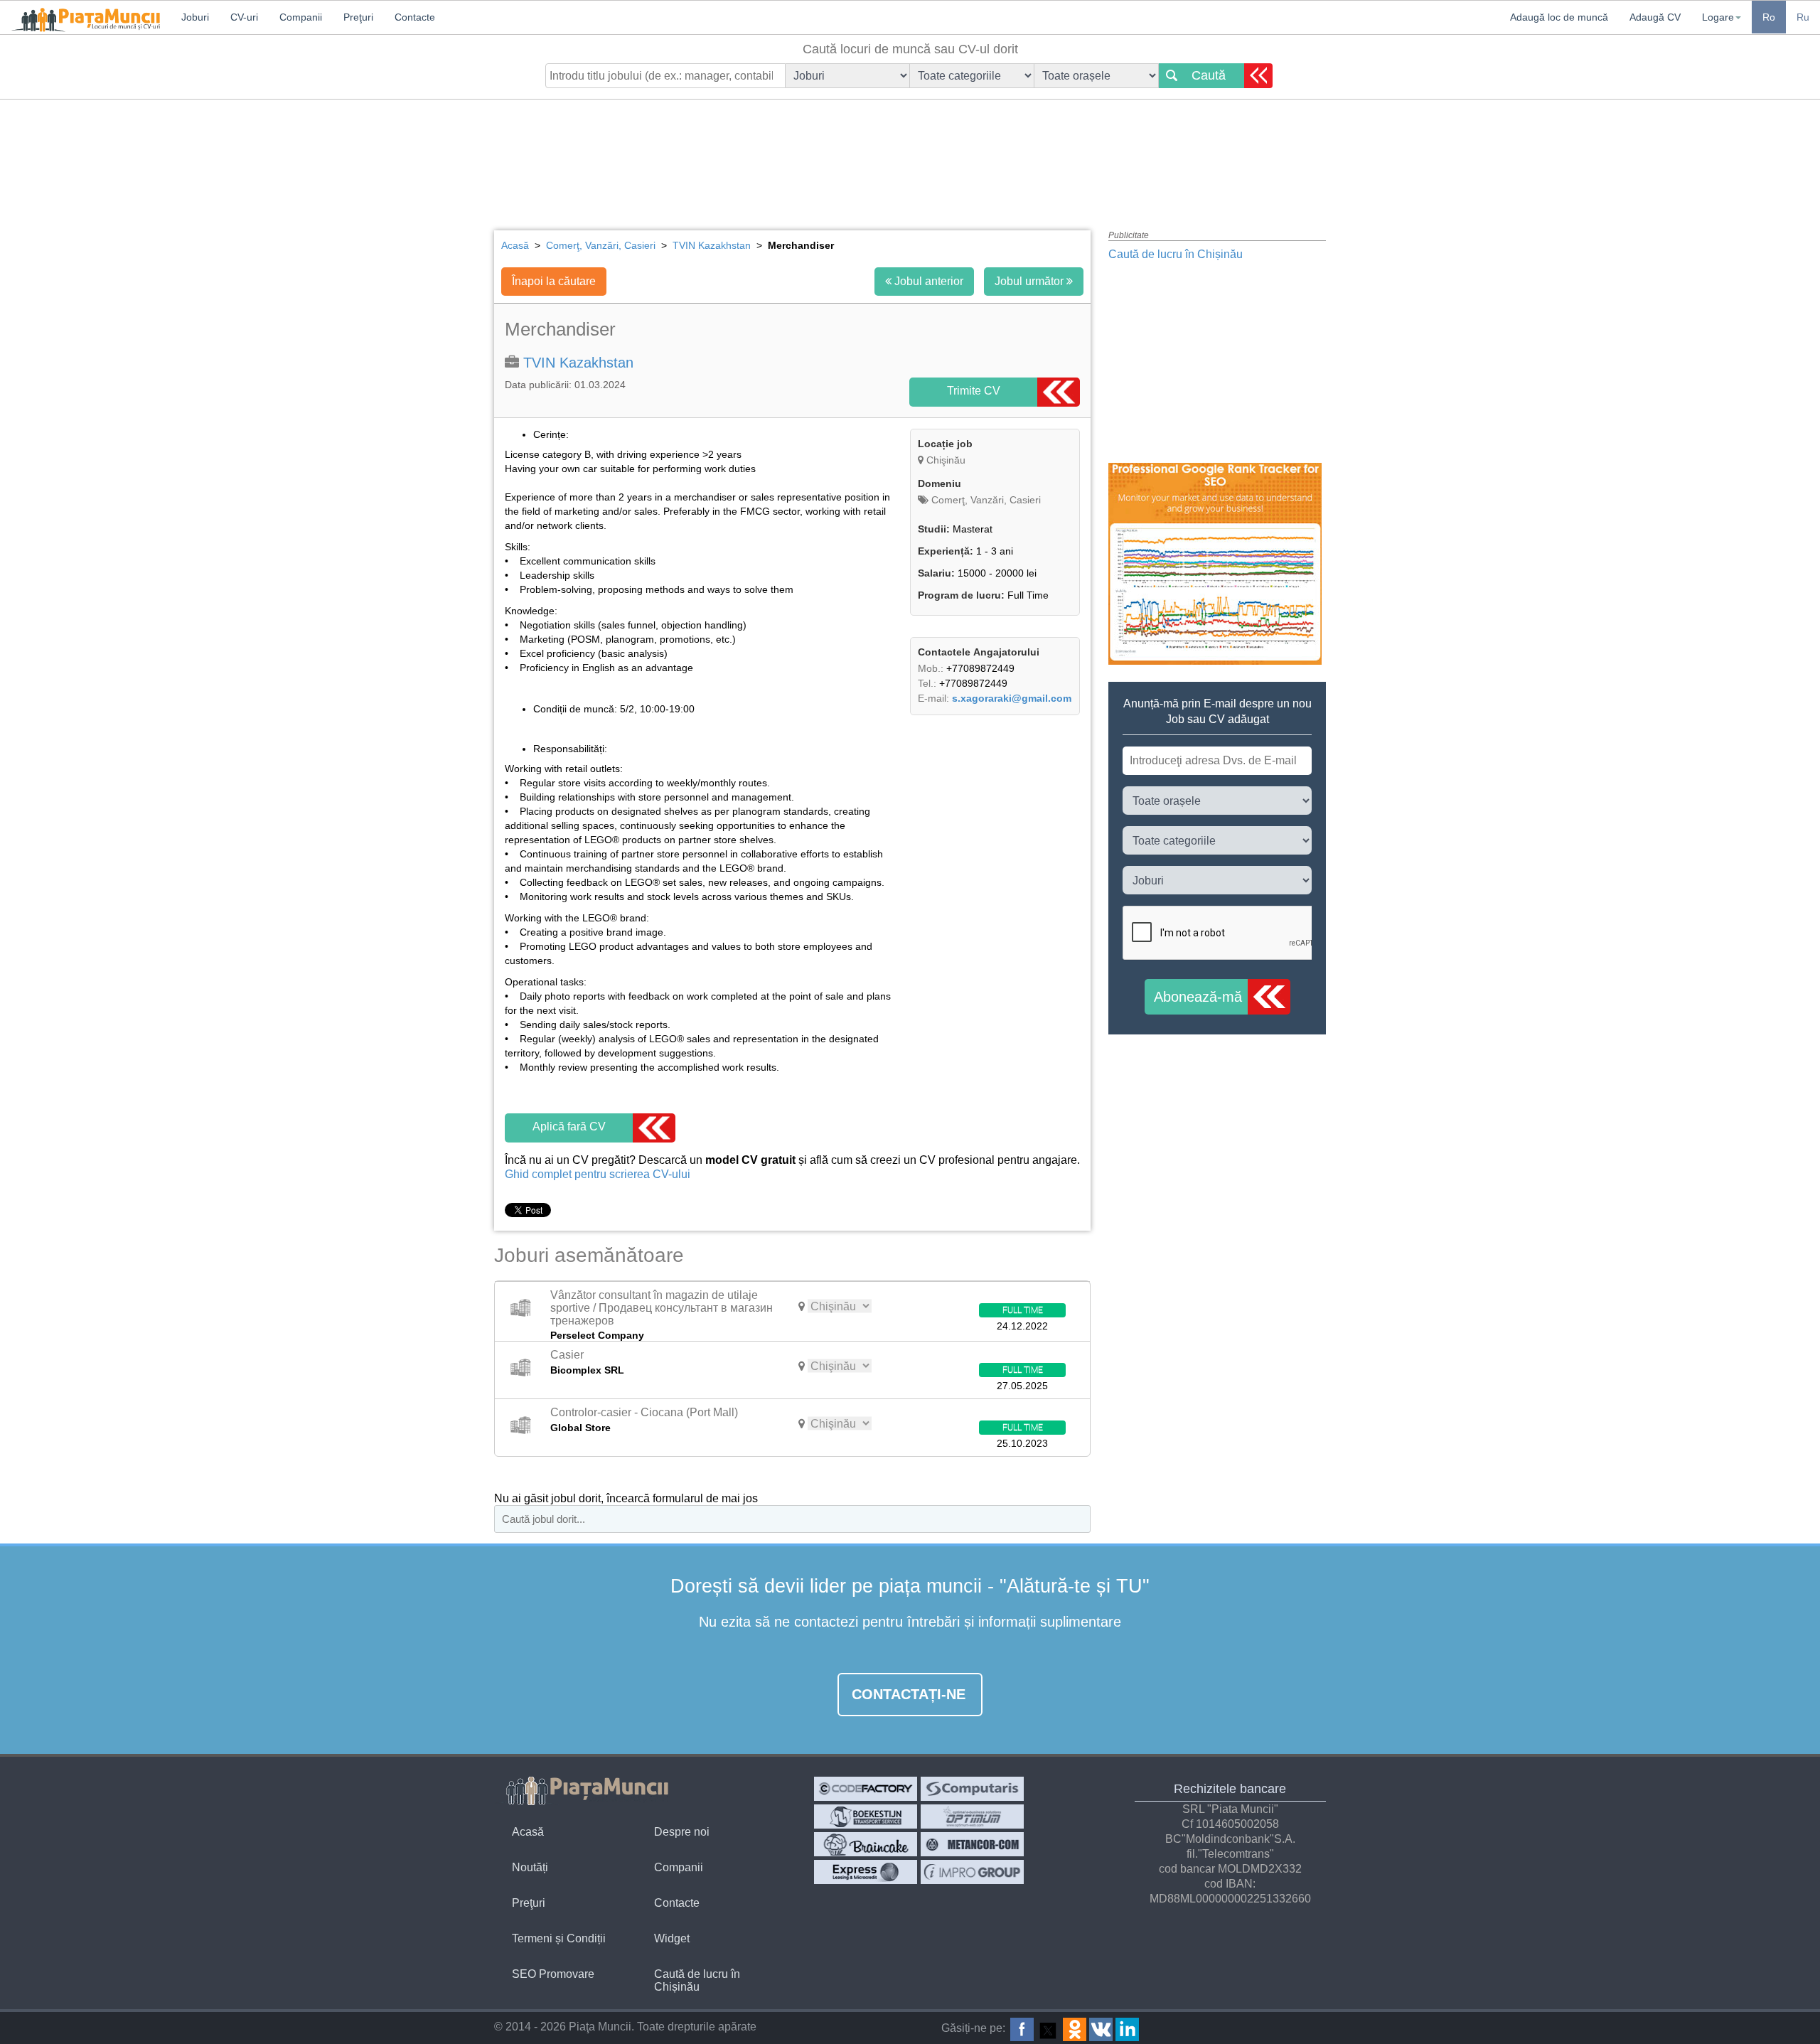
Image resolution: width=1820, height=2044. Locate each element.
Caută (1209, 75)
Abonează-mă (1198, 997)
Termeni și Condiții (559, 1938)
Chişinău (946, 460)
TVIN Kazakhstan (578, 363)
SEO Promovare (553, 1974)
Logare (1718, 17)
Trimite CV (974, 391)
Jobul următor (1031, 281)
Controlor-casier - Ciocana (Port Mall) (644, 1412)
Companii (679, 1867)
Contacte (677, 1903)
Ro (1769, 17)
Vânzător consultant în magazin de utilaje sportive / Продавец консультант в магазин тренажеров (662, 1307)
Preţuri (529, 1903)
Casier (567, 1355)
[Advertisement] (910, 153)
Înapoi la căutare (554, 281)
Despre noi (682, 1832)
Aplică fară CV (569, 1127)
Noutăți (530, 1867)
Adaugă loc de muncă (1559, 17)
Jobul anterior (927, 281)
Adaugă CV (1655, 17)
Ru (1803, 17)
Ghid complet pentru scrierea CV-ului (598, 1174)
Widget (672, 1938)
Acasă (528, 1832)
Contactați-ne (909, 1694)
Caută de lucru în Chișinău (1176, 254)
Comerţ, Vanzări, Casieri (985, 500)
